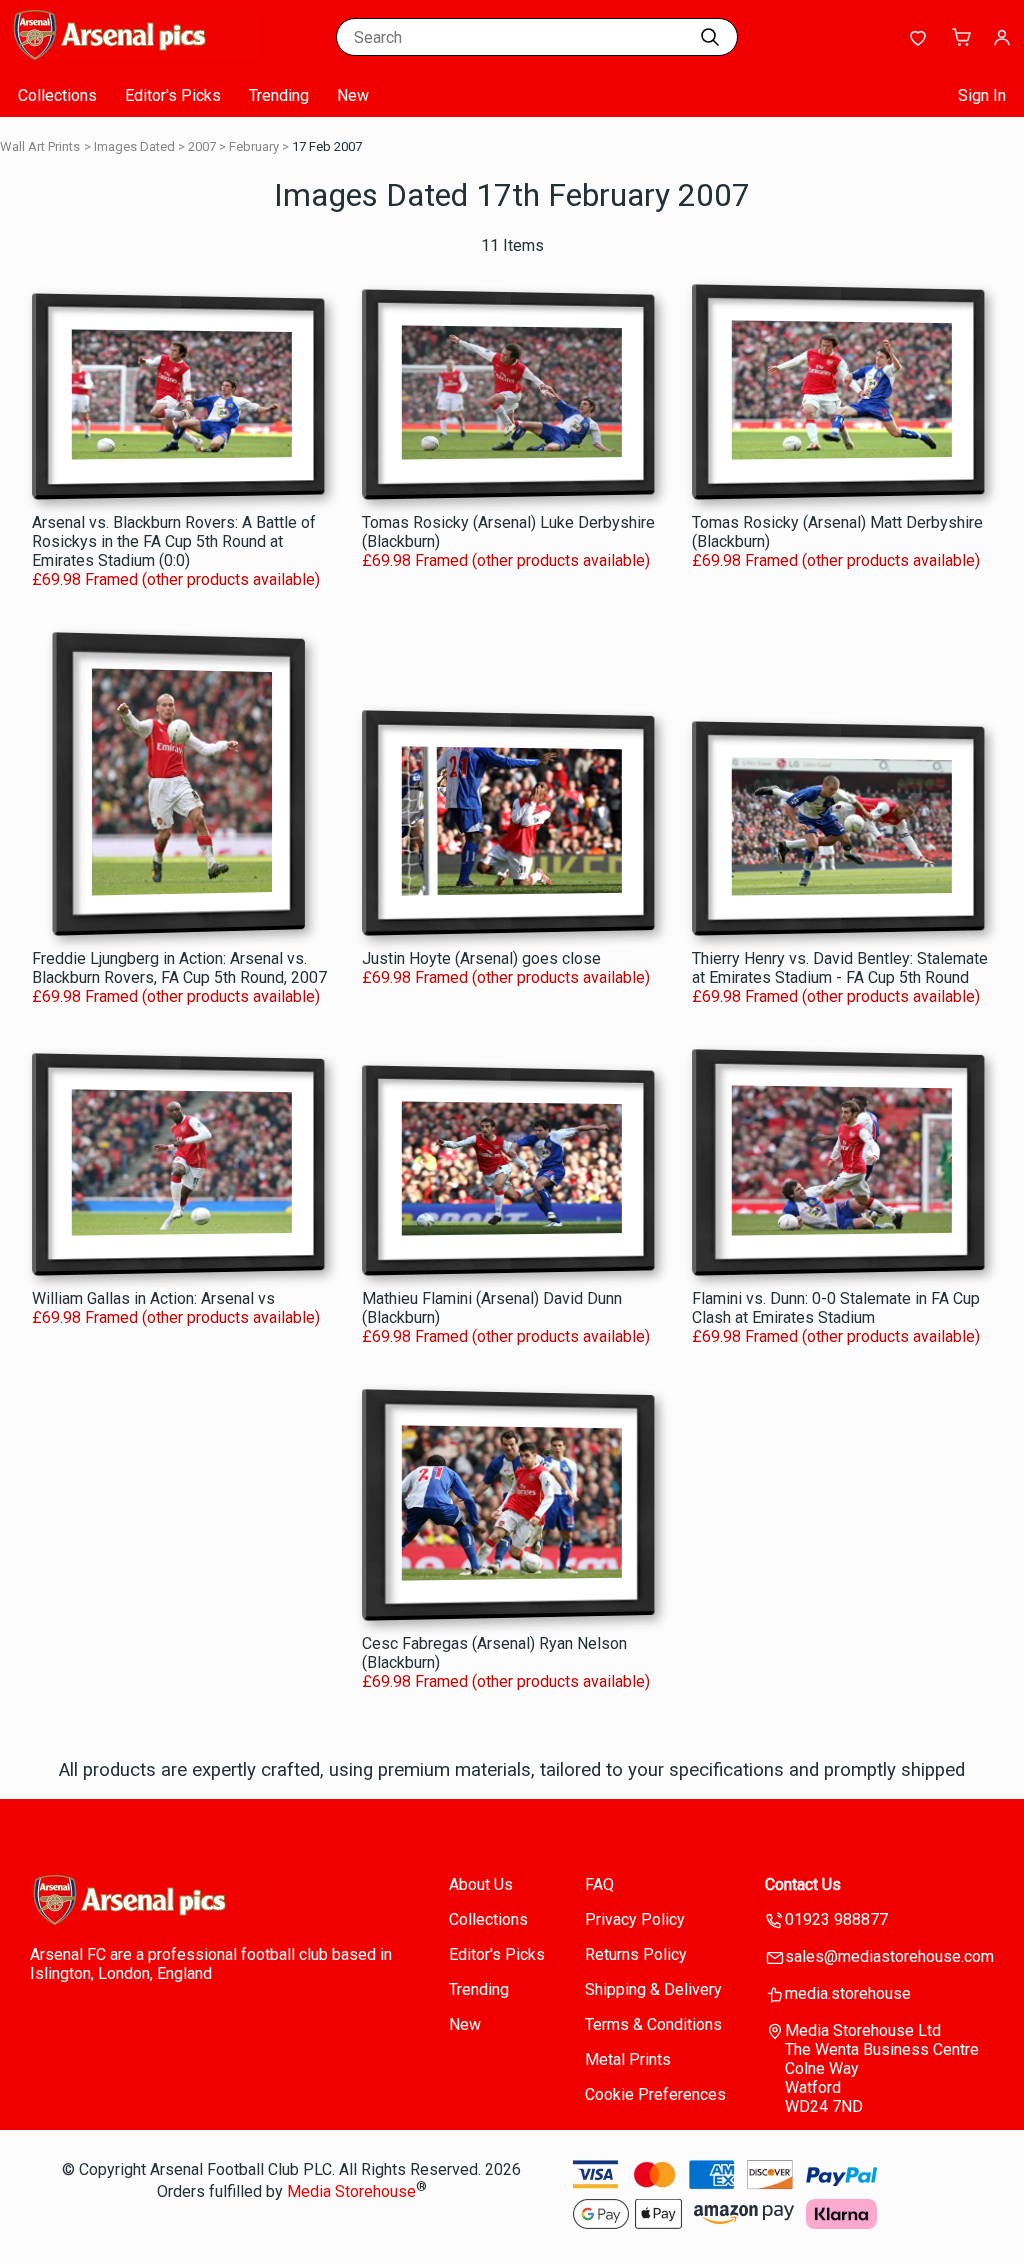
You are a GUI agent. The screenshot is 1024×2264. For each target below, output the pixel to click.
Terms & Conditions (653, 2024)
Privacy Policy (635, 1919)
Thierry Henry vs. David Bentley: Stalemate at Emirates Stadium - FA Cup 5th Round (840, 968)
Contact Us (803, 1884)
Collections (57, 95)
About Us (481, 1884)
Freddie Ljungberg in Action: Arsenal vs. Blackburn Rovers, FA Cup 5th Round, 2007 (179, 968)
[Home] (135, 54)
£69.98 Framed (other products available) (176, 579)
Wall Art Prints (40, 146)
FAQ (599, 1884)
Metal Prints (628, 2059)
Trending (279, 95)
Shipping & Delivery (653, 1989)
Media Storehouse (351, 2192)
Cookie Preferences (655, 2094)
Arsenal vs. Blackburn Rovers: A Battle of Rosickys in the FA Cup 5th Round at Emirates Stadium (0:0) (174, 541)
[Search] (710, 37)
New (353, 95)
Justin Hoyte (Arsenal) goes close (481, 958)
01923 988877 (836, 1919)
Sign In (982, 95)
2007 (202, 146)
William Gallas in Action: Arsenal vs (153, 1298)
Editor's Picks (173, 95)
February (254, 146)
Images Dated (134, 146)
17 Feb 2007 (327, 146)
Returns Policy (636, 1954)
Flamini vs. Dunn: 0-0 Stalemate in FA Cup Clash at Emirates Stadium (836, 1308)
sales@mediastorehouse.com (889, 1956)
